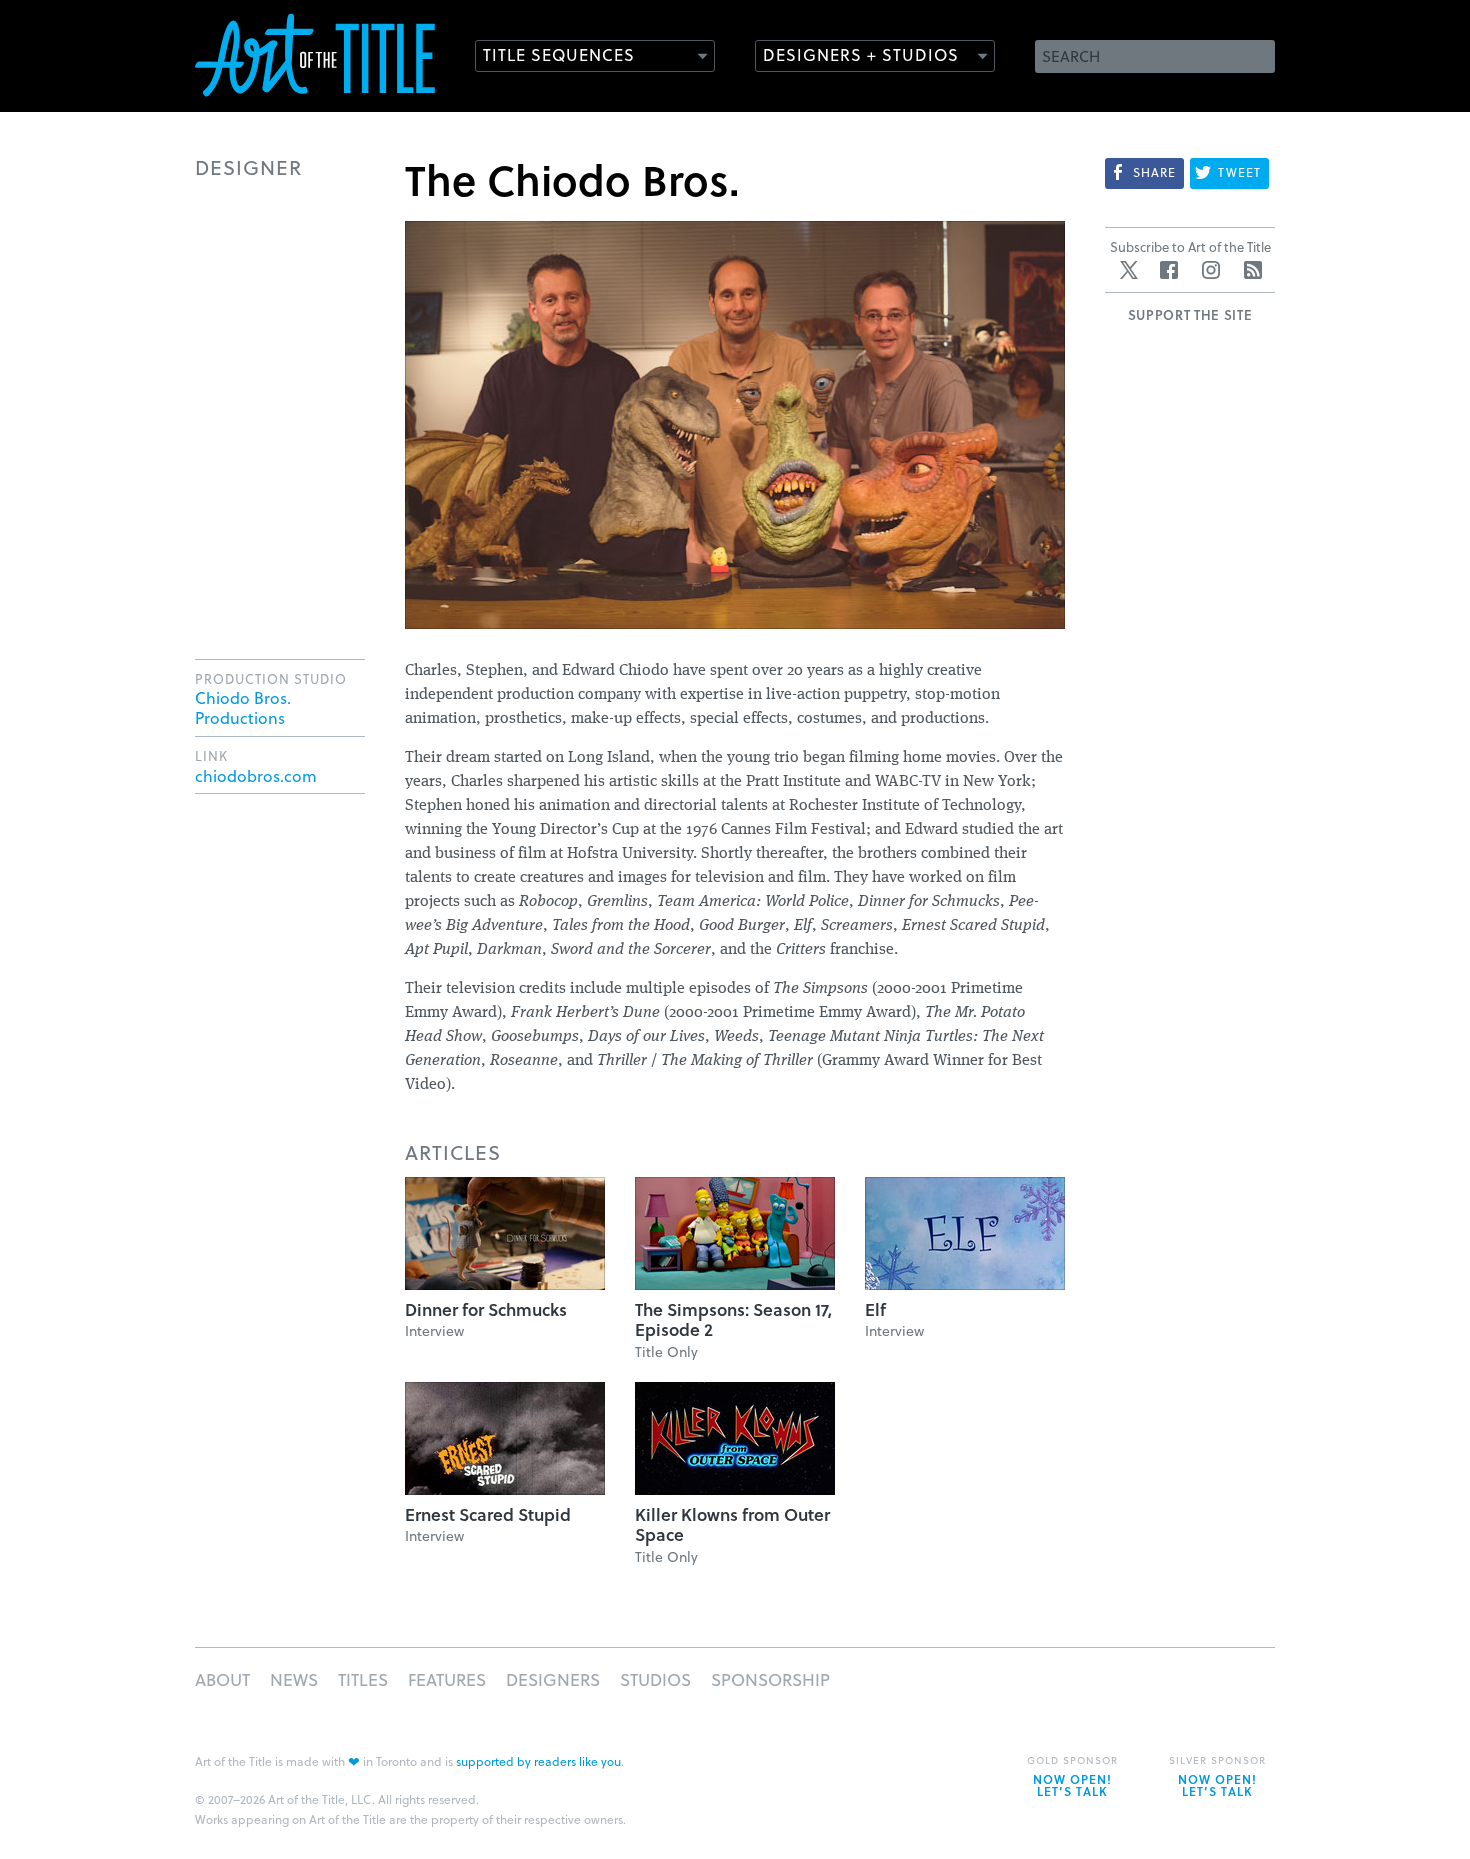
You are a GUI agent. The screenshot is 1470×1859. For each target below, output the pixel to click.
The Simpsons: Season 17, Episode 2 (733, 1319)
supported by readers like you (538, 1761)
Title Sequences (559, 54)
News (294, 1679)
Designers (553, 1679)
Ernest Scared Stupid (488, 1514)
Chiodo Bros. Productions (243, 707)
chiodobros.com (256, 776)
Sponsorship (770, 1679)
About (222, 1679)
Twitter (1129, 270)
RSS (1253, 270)
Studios (655, 1679)
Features (447, 1679)
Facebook (1169, 270)
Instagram (1211, 270)
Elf (875, 1309)
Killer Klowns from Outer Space (732, 1524)
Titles (363, 1679)
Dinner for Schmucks (486, 1309)
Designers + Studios (861, 54)
